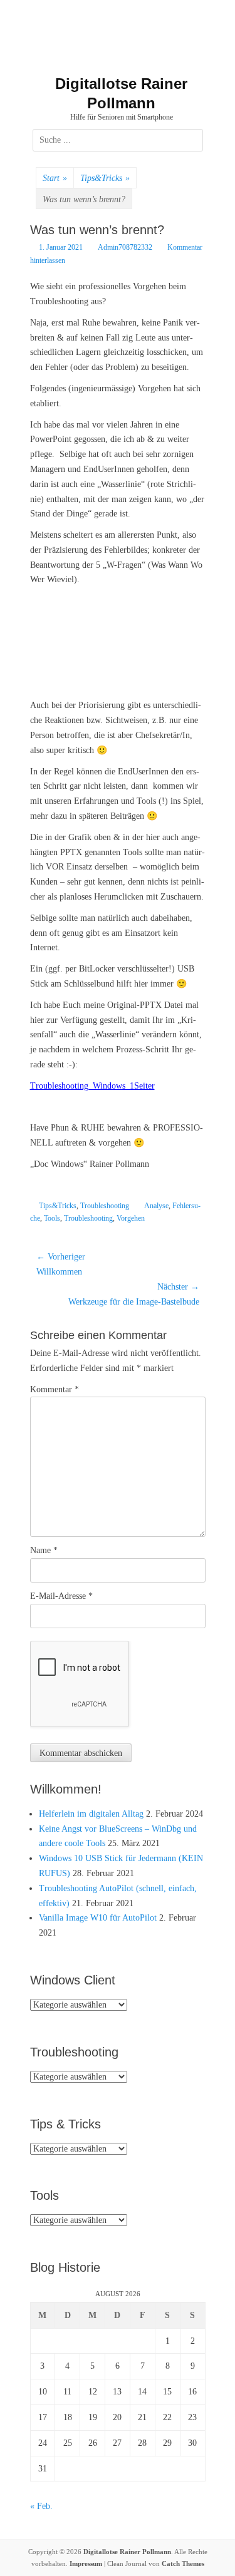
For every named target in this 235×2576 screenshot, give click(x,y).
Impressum (86, 2563)
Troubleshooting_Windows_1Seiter (92, 1086)
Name (44, 1550)
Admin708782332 (125, 247)
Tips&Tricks (105, 178)
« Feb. (41, 2506)
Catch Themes (183, 2563)
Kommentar (55, 1389)
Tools (52, 1218)
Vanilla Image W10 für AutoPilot (98, 1918)
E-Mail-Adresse (61, 1596)
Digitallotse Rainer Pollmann (127, 2552)
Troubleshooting (105, 1206)
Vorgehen (131, 1218)
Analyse (156, 1206)
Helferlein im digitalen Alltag (91, 1814)
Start (55, 178)
